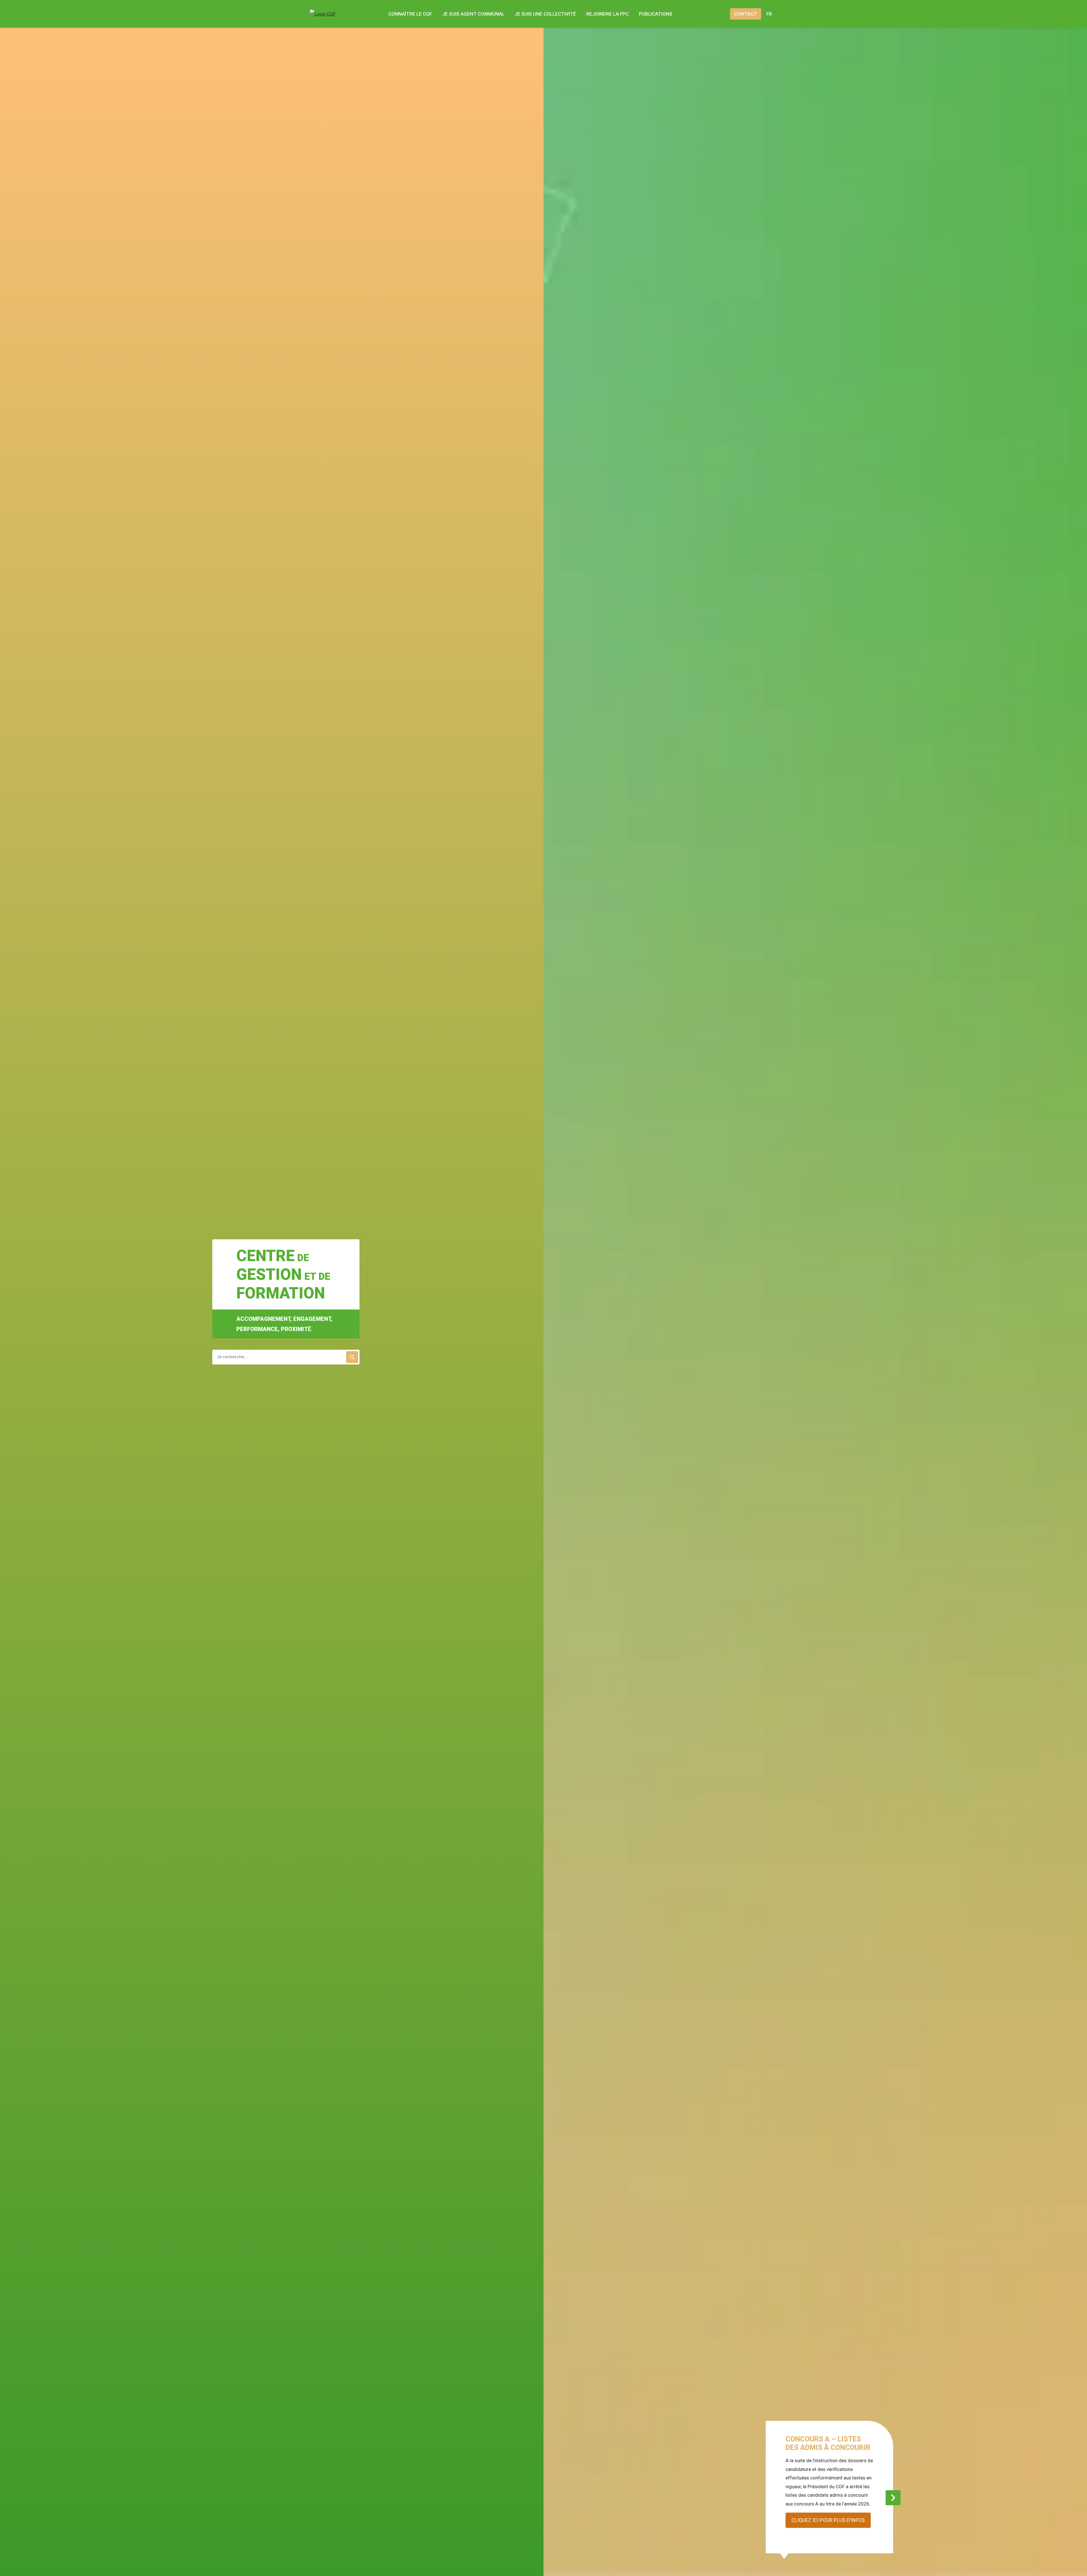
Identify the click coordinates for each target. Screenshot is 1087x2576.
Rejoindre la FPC (607, 14)
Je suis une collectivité (545, 14)
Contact (746, 14)
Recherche (716, 14)
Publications (656, 14)
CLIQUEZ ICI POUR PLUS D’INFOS (828, 2520)
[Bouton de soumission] (352, 1357)
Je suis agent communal (473, 14)
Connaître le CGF (410, 14)
